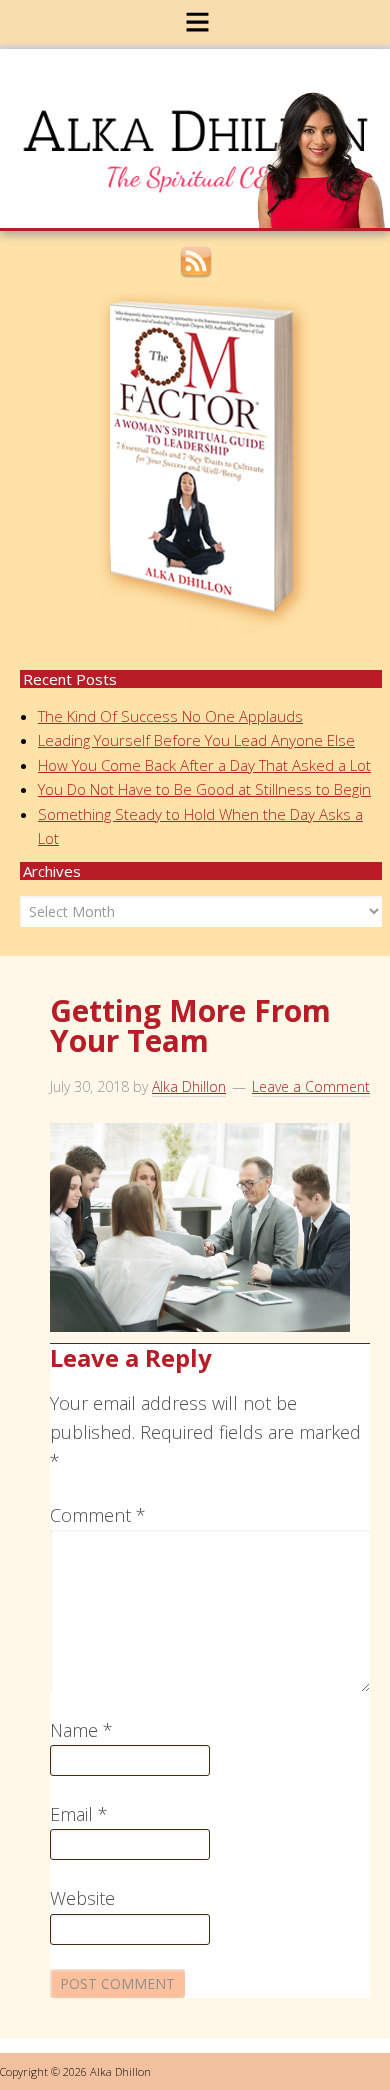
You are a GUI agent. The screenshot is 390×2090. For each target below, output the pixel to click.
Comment (98, 1515)
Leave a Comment (311, 1086)
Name (81, 1730)
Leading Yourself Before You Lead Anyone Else (196, 740)
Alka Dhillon (208, 124)
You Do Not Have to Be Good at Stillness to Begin (204, 789)
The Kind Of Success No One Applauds (170, 716)
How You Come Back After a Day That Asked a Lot (204, 765)
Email (79, 1814)
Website (82, 1898)
